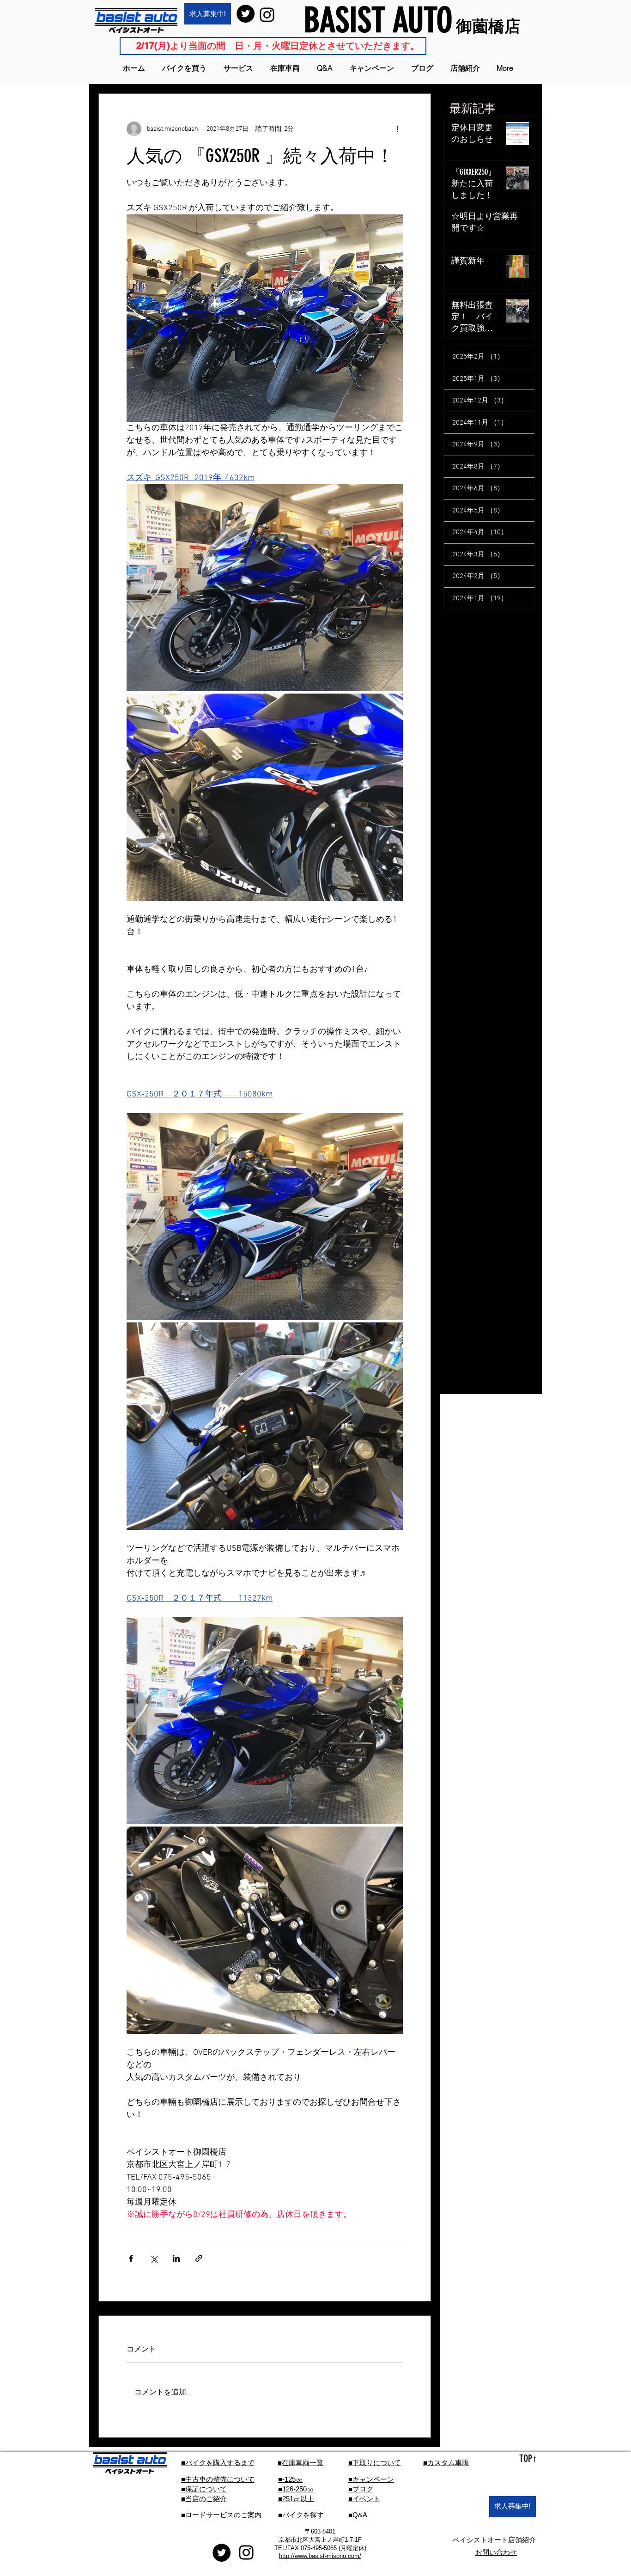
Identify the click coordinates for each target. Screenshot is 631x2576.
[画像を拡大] (265, 588)
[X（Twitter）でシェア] (154, 2258)
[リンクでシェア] (199, 2258)
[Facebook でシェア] (131, 2258)
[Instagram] (267, 15)
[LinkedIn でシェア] (176, 2258)
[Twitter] (246, 14)
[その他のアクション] (397, 129)
